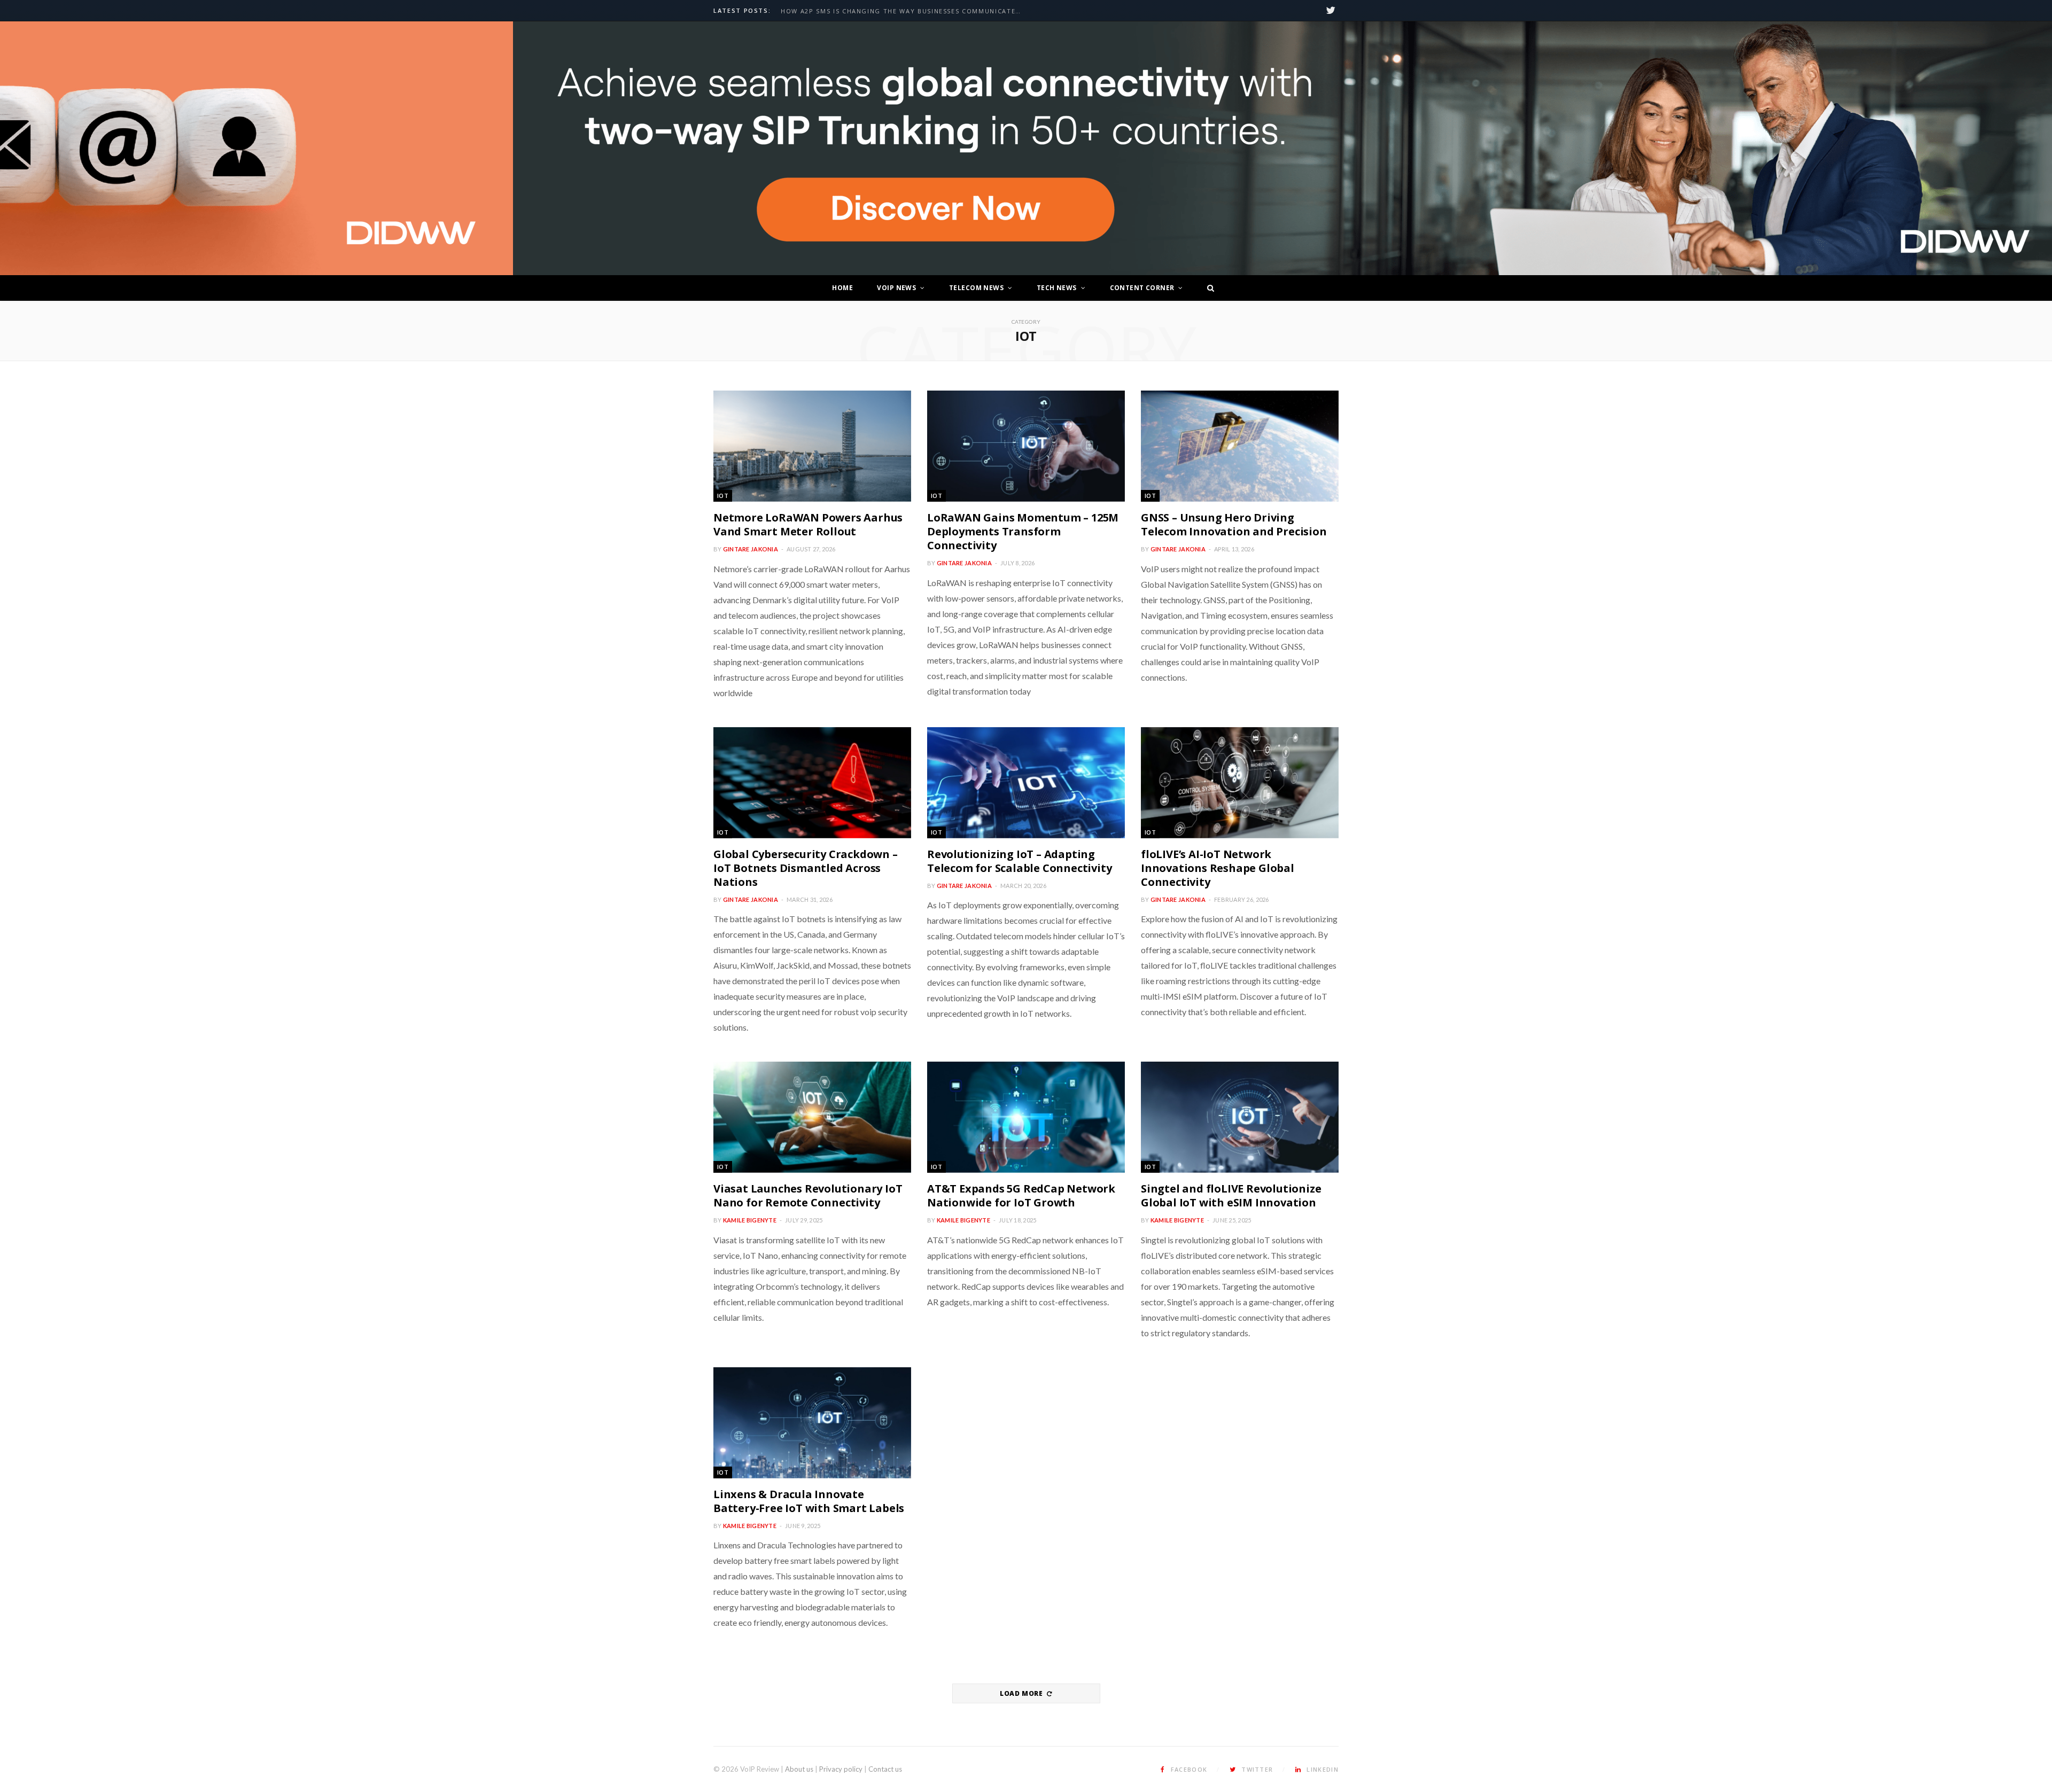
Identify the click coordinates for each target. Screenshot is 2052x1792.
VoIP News (896, 288)
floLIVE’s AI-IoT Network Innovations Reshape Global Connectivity (1218, 868)
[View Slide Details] (1282, 149)
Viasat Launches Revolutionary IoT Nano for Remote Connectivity (808, 1195)
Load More (1022, 1693)
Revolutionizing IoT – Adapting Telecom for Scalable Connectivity (1019, 861)
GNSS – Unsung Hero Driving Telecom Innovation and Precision (1234, 524)
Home (842, 288)
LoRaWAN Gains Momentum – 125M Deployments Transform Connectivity (1023, 531)
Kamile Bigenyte (750, 1220)
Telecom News (976, 288)
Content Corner (1142, 288)
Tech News (1057, 288)
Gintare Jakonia (751, 549)
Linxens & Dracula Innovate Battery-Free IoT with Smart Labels (809, 1501)
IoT (723, 496)
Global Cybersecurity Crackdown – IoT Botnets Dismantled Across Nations (806, 868)
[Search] (1208, 288)
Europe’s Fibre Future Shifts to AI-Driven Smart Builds (891, 11)
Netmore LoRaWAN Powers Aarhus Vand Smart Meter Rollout (808, 524)
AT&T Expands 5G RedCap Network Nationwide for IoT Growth (1021, 1195)
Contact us (885, 1769)
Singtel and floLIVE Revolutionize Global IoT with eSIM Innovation (1231, 1195)
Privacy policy (841, 1769)
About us (799, 1769)
